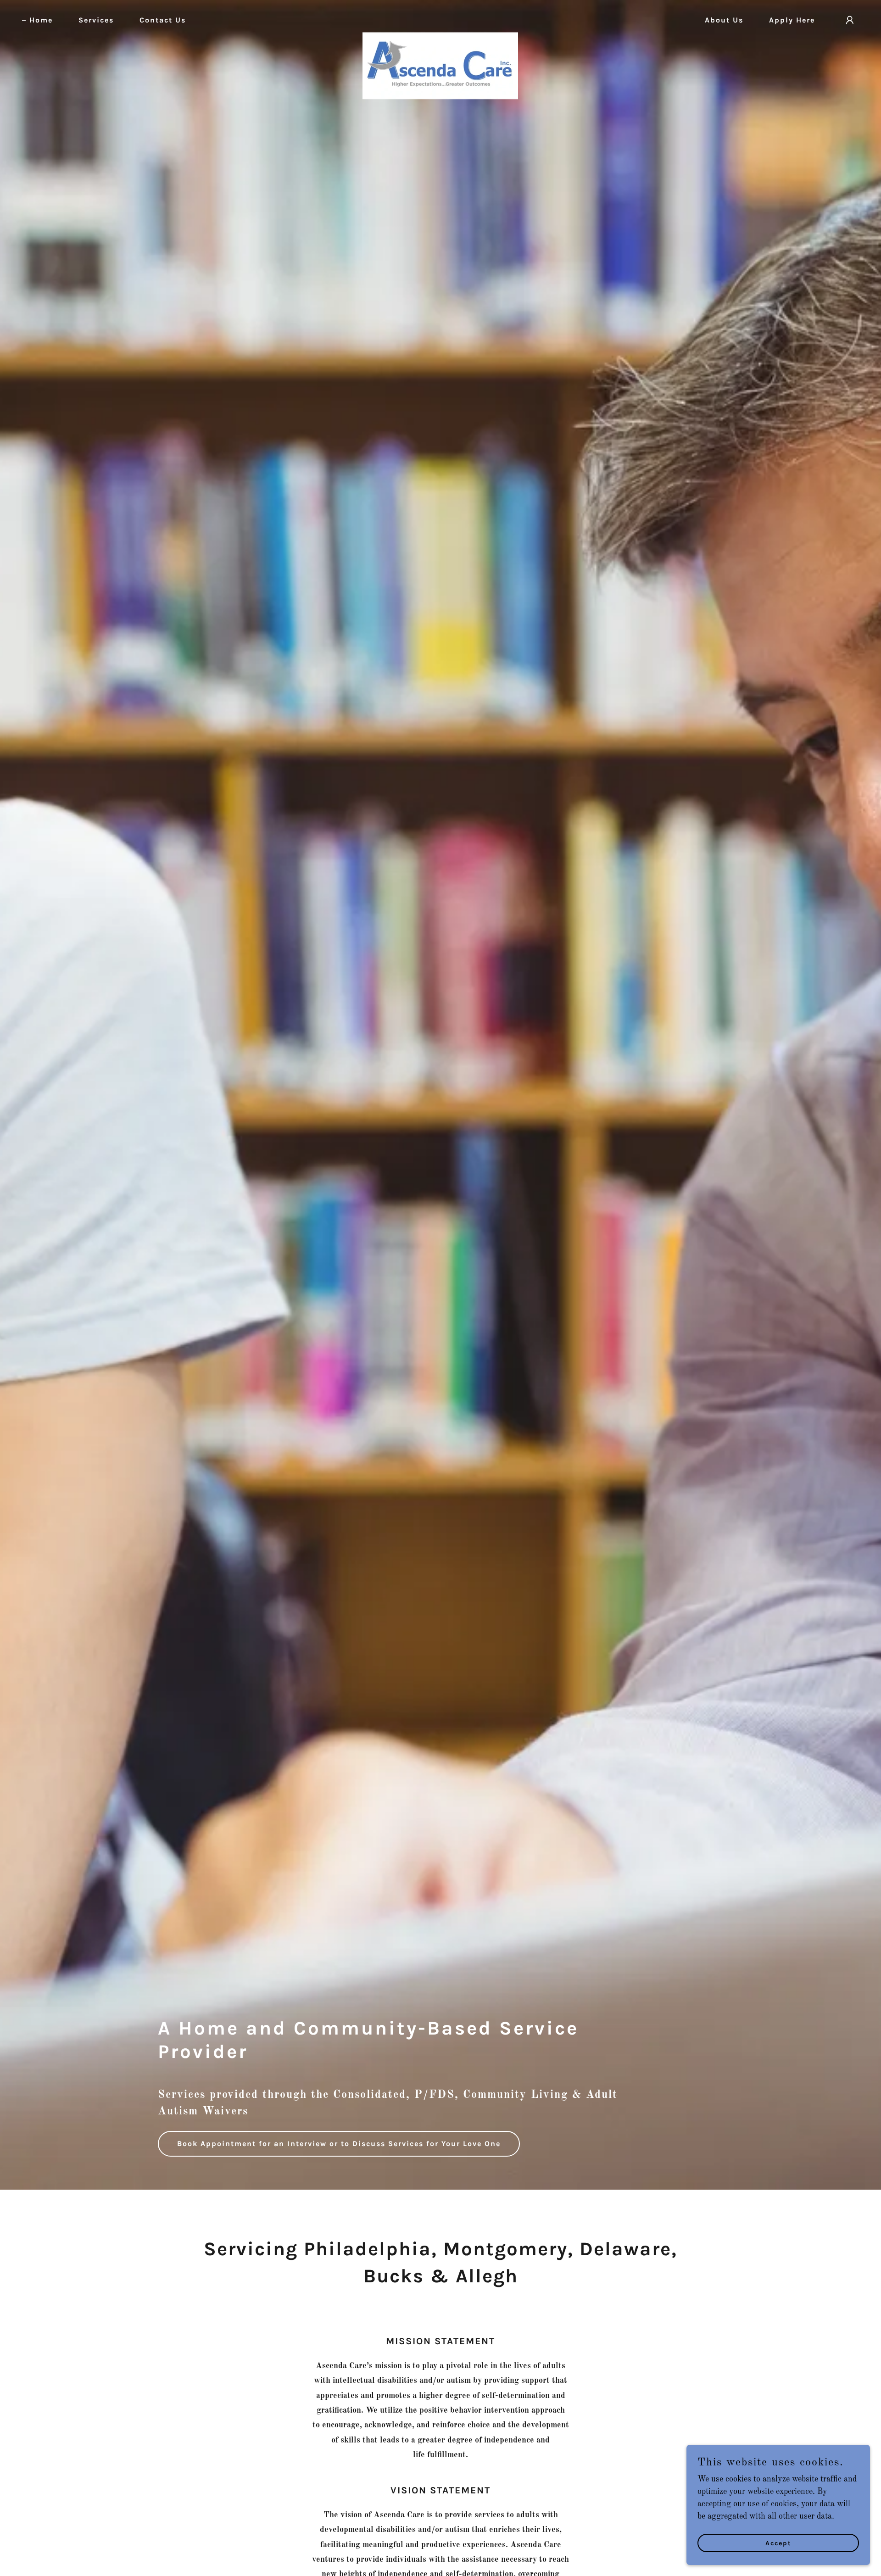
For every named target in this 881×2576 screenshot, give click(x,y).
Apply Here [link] (792, 20)
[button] (850, 20)
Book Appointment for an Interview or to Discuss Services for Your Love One (339, 2144)
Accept (778, 2543)
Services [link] (96, 20)
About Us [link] (724, 20)
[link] (440, 18)
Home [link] (41, 20)
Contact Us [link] (163, 20)
